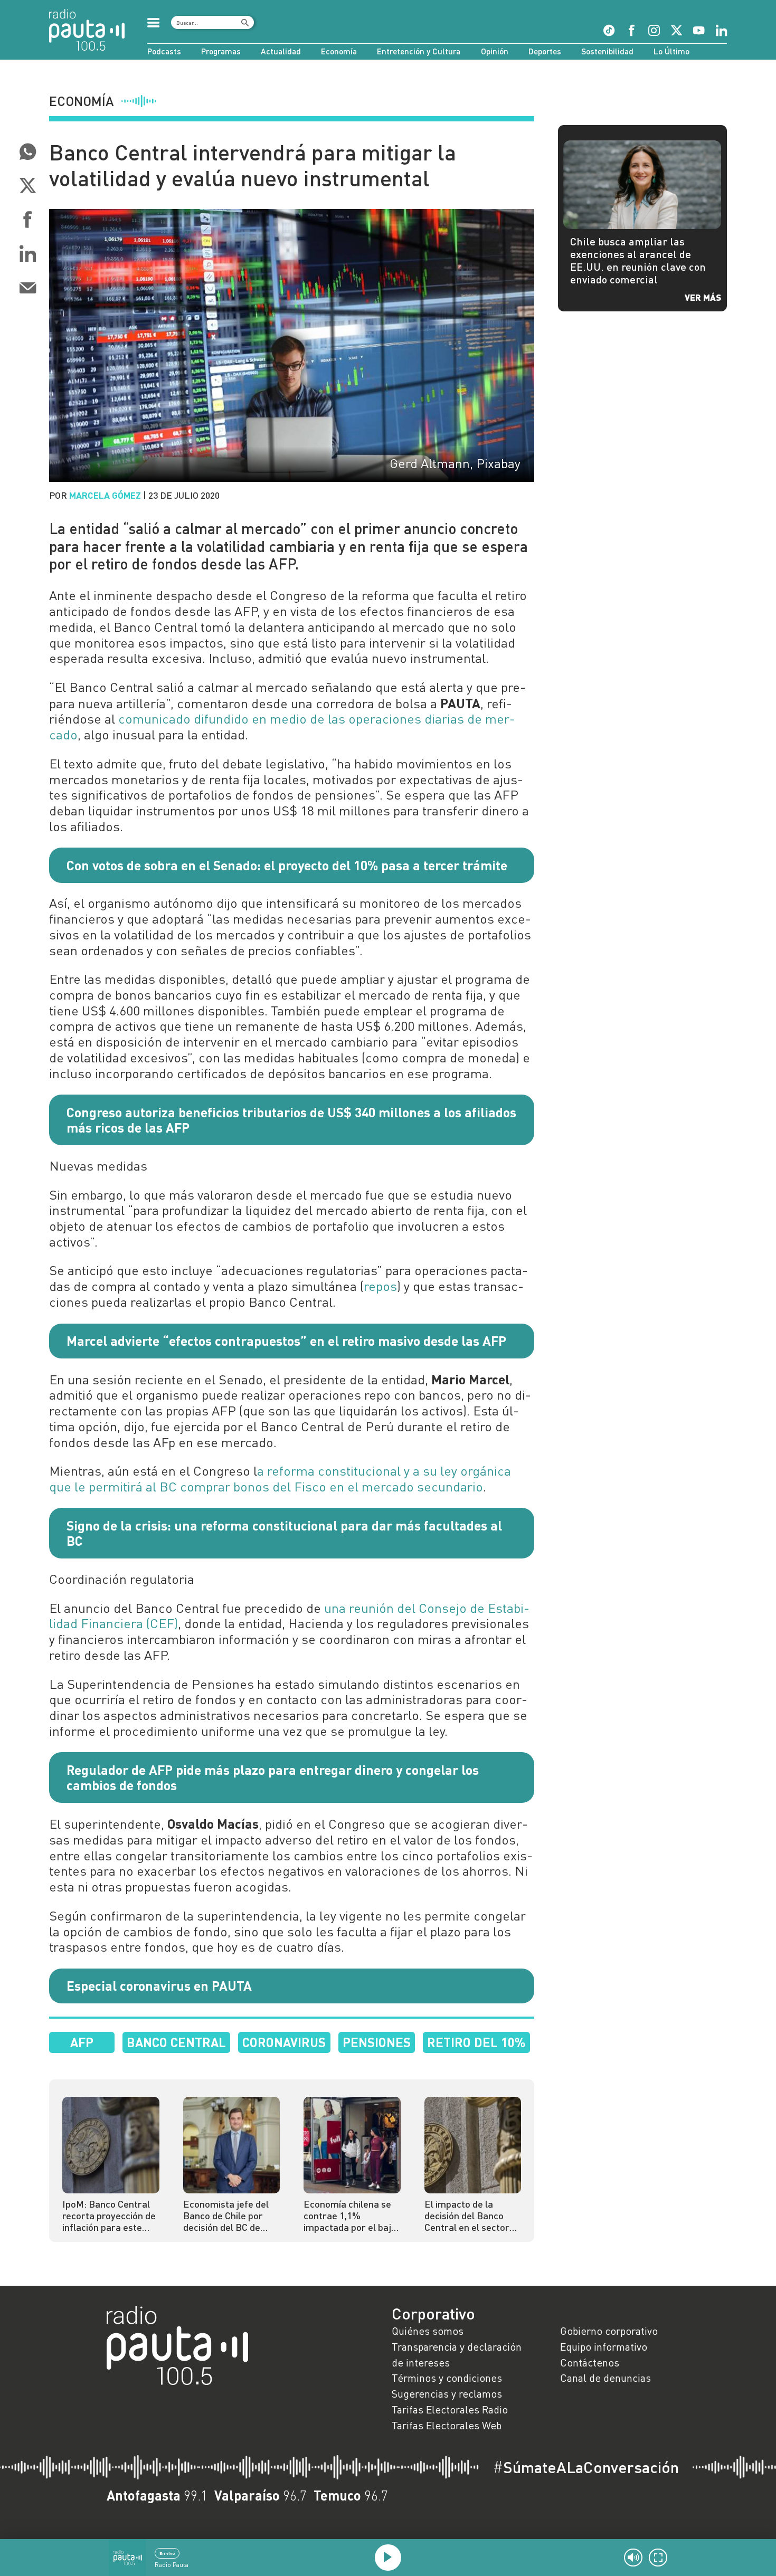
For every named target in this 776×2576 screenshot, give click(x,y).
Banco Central (176, 2042)
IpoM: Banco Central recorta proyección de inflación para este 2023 (109, 2216)
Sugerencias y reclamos (447, 2393)
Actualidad (281, 51)
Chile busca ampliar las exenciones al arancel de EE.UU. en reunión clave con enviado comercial (638, 260)
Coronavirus (284, 2042)
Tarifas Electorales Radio (450, 2409)
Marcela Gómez (105, 495)
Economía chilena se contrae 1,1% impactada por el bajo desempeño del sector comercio (351, 2216)
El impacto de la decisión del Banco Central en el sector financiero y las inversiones (467, 2216)
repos (380, 1286)
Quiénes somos (428, 2331)
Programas (221, 51)
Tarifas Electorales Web (447, 2425)
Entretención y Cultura (419, 51)
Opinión (495, 51)
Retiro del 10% (476, 2042)
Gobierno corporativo (609, 2331)
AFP (82, 2042)
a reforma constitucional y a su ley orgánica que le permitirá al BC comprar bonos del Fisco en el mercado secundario (280, 1479)
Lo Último (671, 51)
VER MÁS (703, 297)
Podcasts (164, 51)
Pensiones (377, 2042)
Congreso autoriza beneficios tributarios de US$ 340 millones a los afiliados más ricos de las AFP (291, 1120)
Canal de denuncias (605, 2378)
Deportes (545, 51)
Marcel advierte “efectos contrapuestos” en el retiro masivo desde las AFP (286, 1341)
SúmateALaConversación (586, 2467)
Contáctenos (590, 2362)
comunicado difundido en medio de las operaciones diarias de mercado (282, 727)
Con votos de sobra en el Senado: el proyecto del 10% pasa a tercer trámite (287, 865)
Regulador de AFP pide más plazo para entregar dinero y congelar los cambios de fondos (273, 1777)
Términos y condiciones (447, 2378)
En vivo (167, 2553)
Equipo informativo (604, 2346)
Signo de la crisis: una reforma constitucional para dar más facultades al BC (284, 1533)
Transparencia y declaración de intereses (457, 2354)
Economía (339, 51)
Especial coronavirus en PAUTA (159, 1985)
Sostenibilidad (607, 51)
